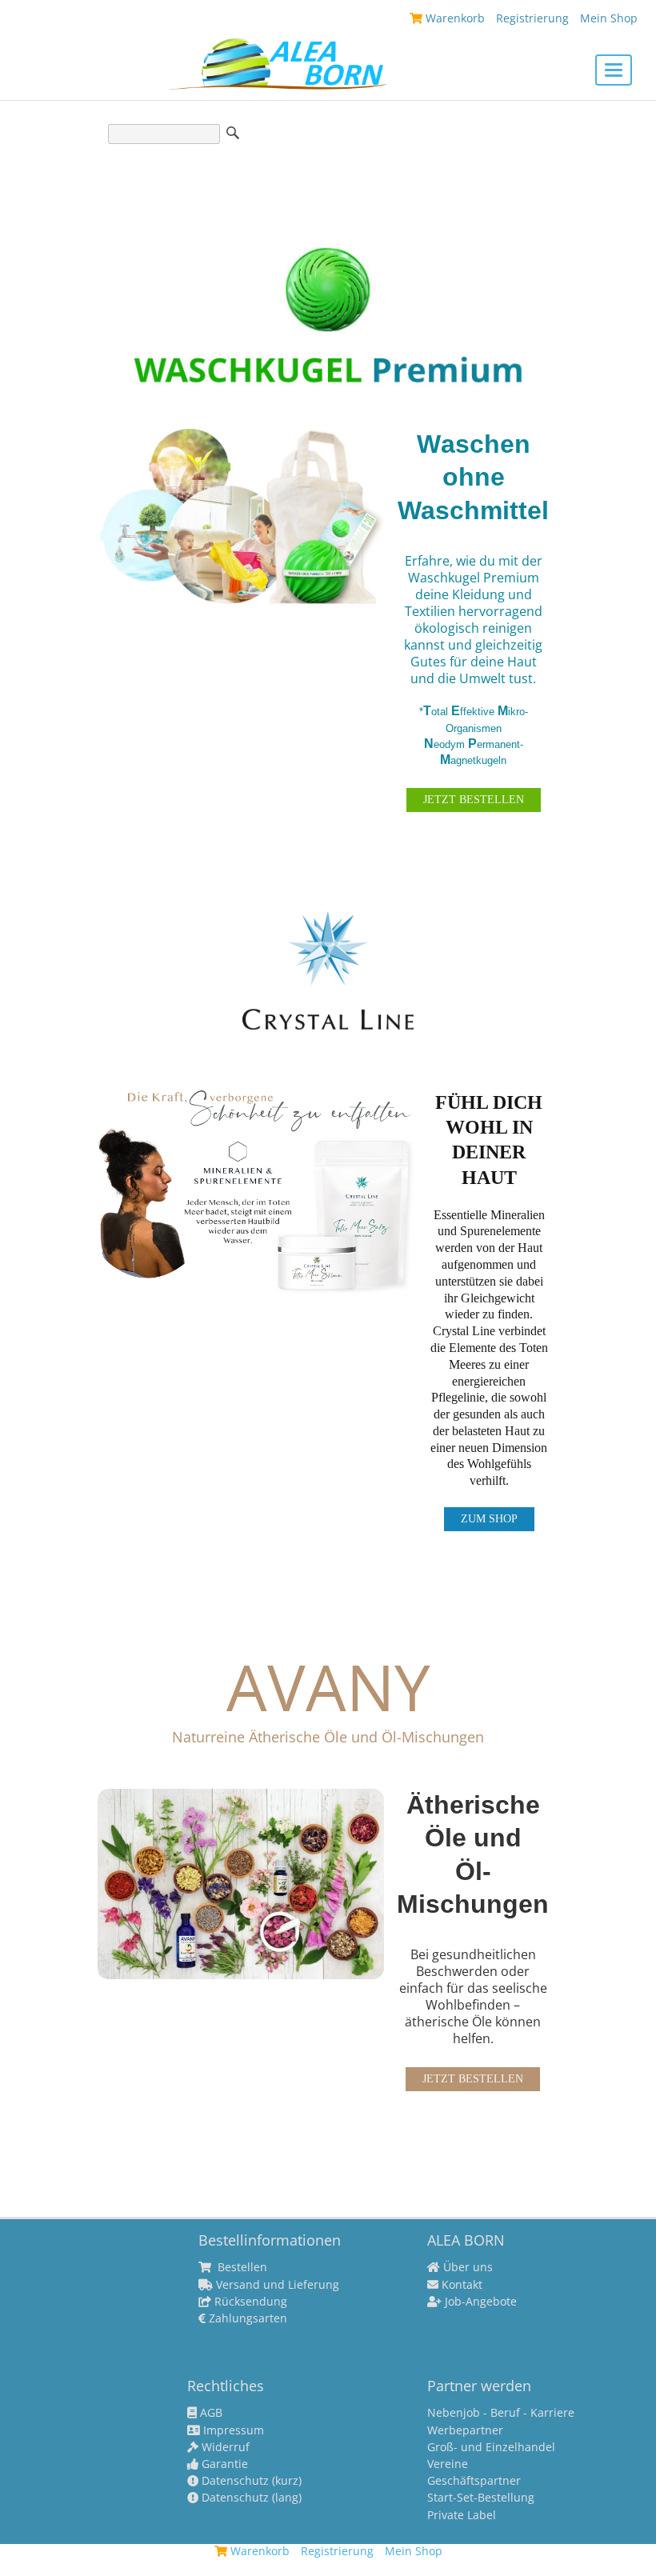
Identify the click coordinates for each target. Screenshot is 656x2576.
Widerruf (224, 2447)
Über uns (466, 2267)
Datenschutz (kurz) (250, 2481)
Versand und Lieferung (276, 2285)
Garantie (223, 2464)
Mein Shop (609, 18)
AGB (210, 2413)
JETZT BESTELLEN (474, 800)
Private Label (462, 2515)
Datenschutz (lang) (250, 2498)
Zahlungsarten (246, 2318)
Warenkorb (454, 18)
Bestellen (241, 2267)
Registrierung (532, 18)
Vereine (448, 2464)
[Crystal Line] (257, 1191)
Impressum (232, 2430)
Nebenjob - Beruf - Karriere (501, 2413)
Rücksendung (249, 2302)
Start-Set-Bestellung (481, 2498)
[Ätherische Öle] (241, 1882)
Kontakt (460, 2285)
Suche (233, 133)
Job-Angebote (479, 2302)
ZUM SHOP (489, 1519)
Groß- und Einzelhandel (491, 2447)
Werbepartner (465, 2430)
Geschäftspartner (474, 2481)
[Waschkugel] (241, 515)
